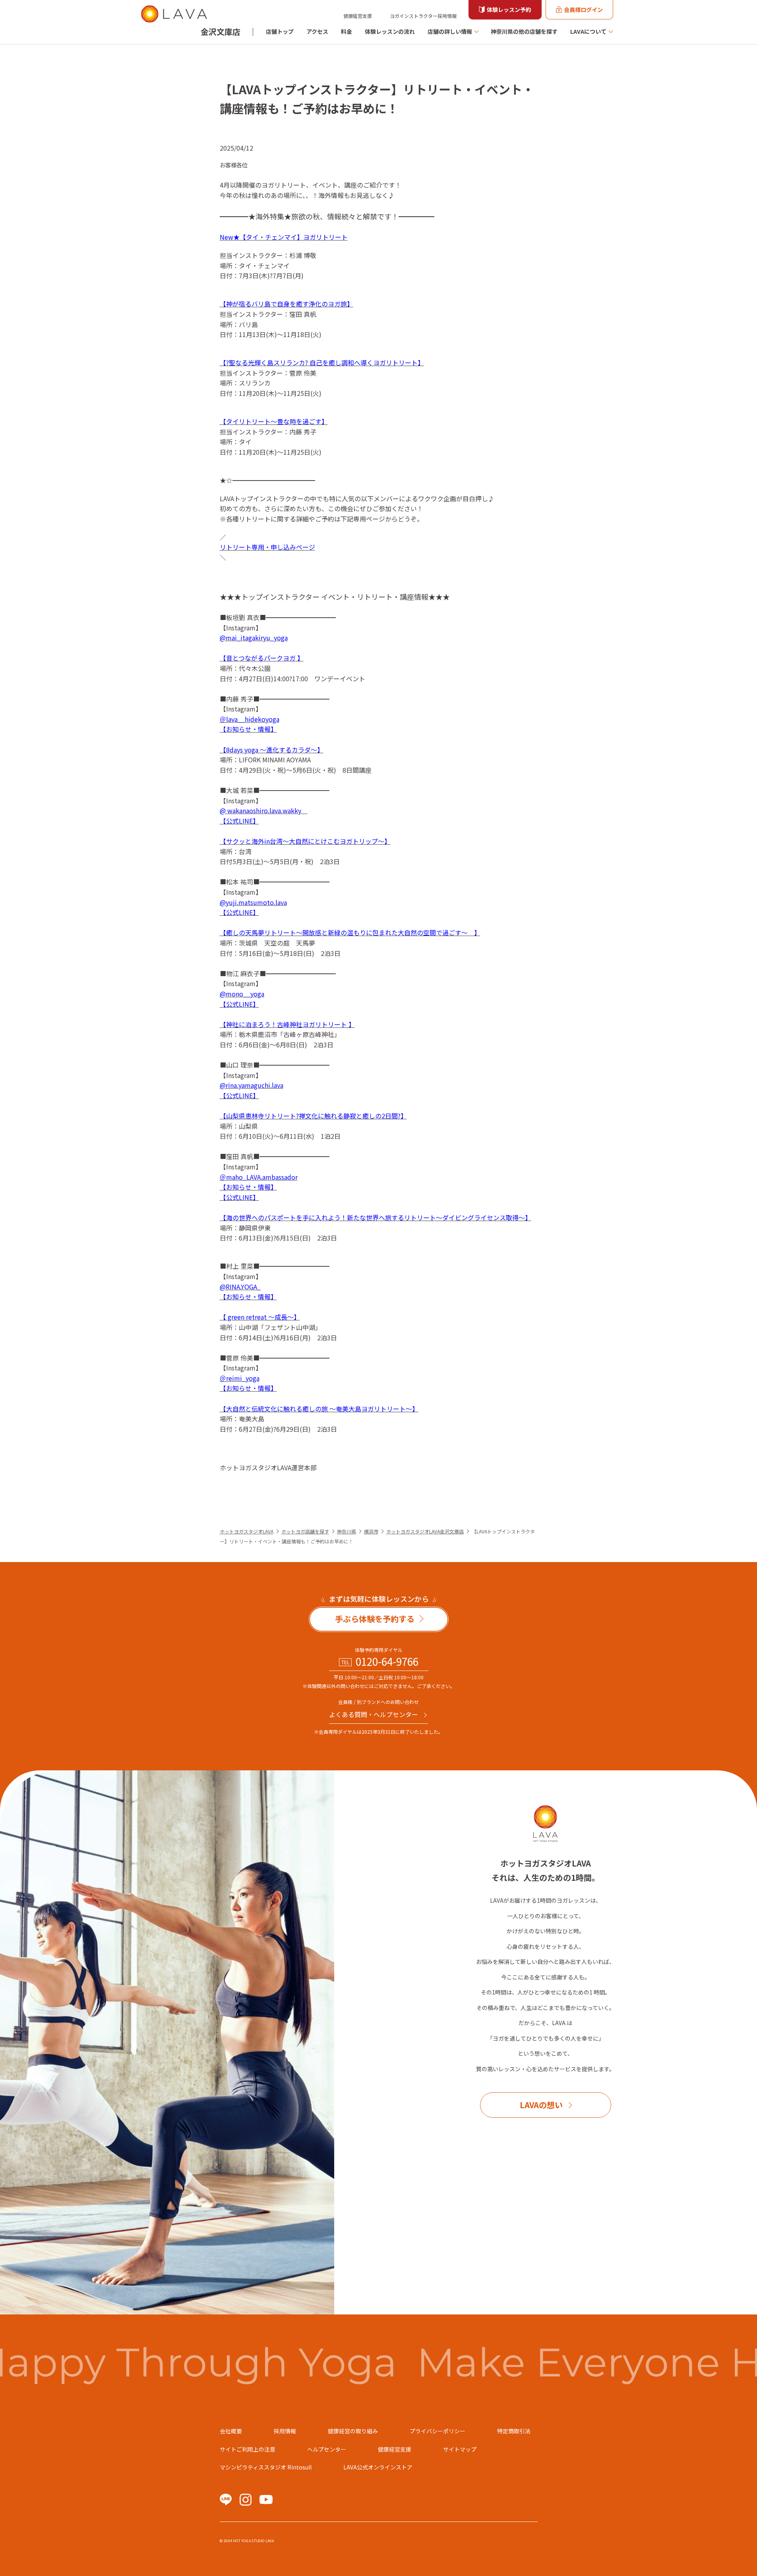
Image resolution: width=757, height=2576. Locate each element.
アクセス (317, 31)
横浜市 (371, 1531)
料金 (347, 31)
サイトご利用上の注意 (248, 2449)
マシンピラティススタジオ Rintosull (266, 2467)
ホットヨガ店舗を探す (305, 1531)
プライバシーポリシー (438, 2431)
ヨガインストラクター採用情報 (423, 16)
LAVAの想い (541, 2105)
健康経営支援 (358, 16)
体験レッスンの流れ (390, 31)
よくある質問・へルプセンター (374, 1714)
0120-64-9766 (387, 1661)
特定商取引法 (514, 2431)
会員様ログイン (583, 10)
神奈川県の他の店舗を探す (524, 31)
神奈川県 (347, 1531)
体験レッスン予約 (509, 10)
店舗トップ (280, 31)
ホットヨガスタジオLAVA (247, 1531)
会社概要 (231, 2431)
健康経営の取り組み (353, 2431)
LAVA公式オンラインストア (378, 2467)
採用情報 (285, 2431)
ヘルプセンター (327, 2449)
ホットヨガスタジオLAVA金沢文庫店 (425, 1531)
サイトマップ (460, 2449)
